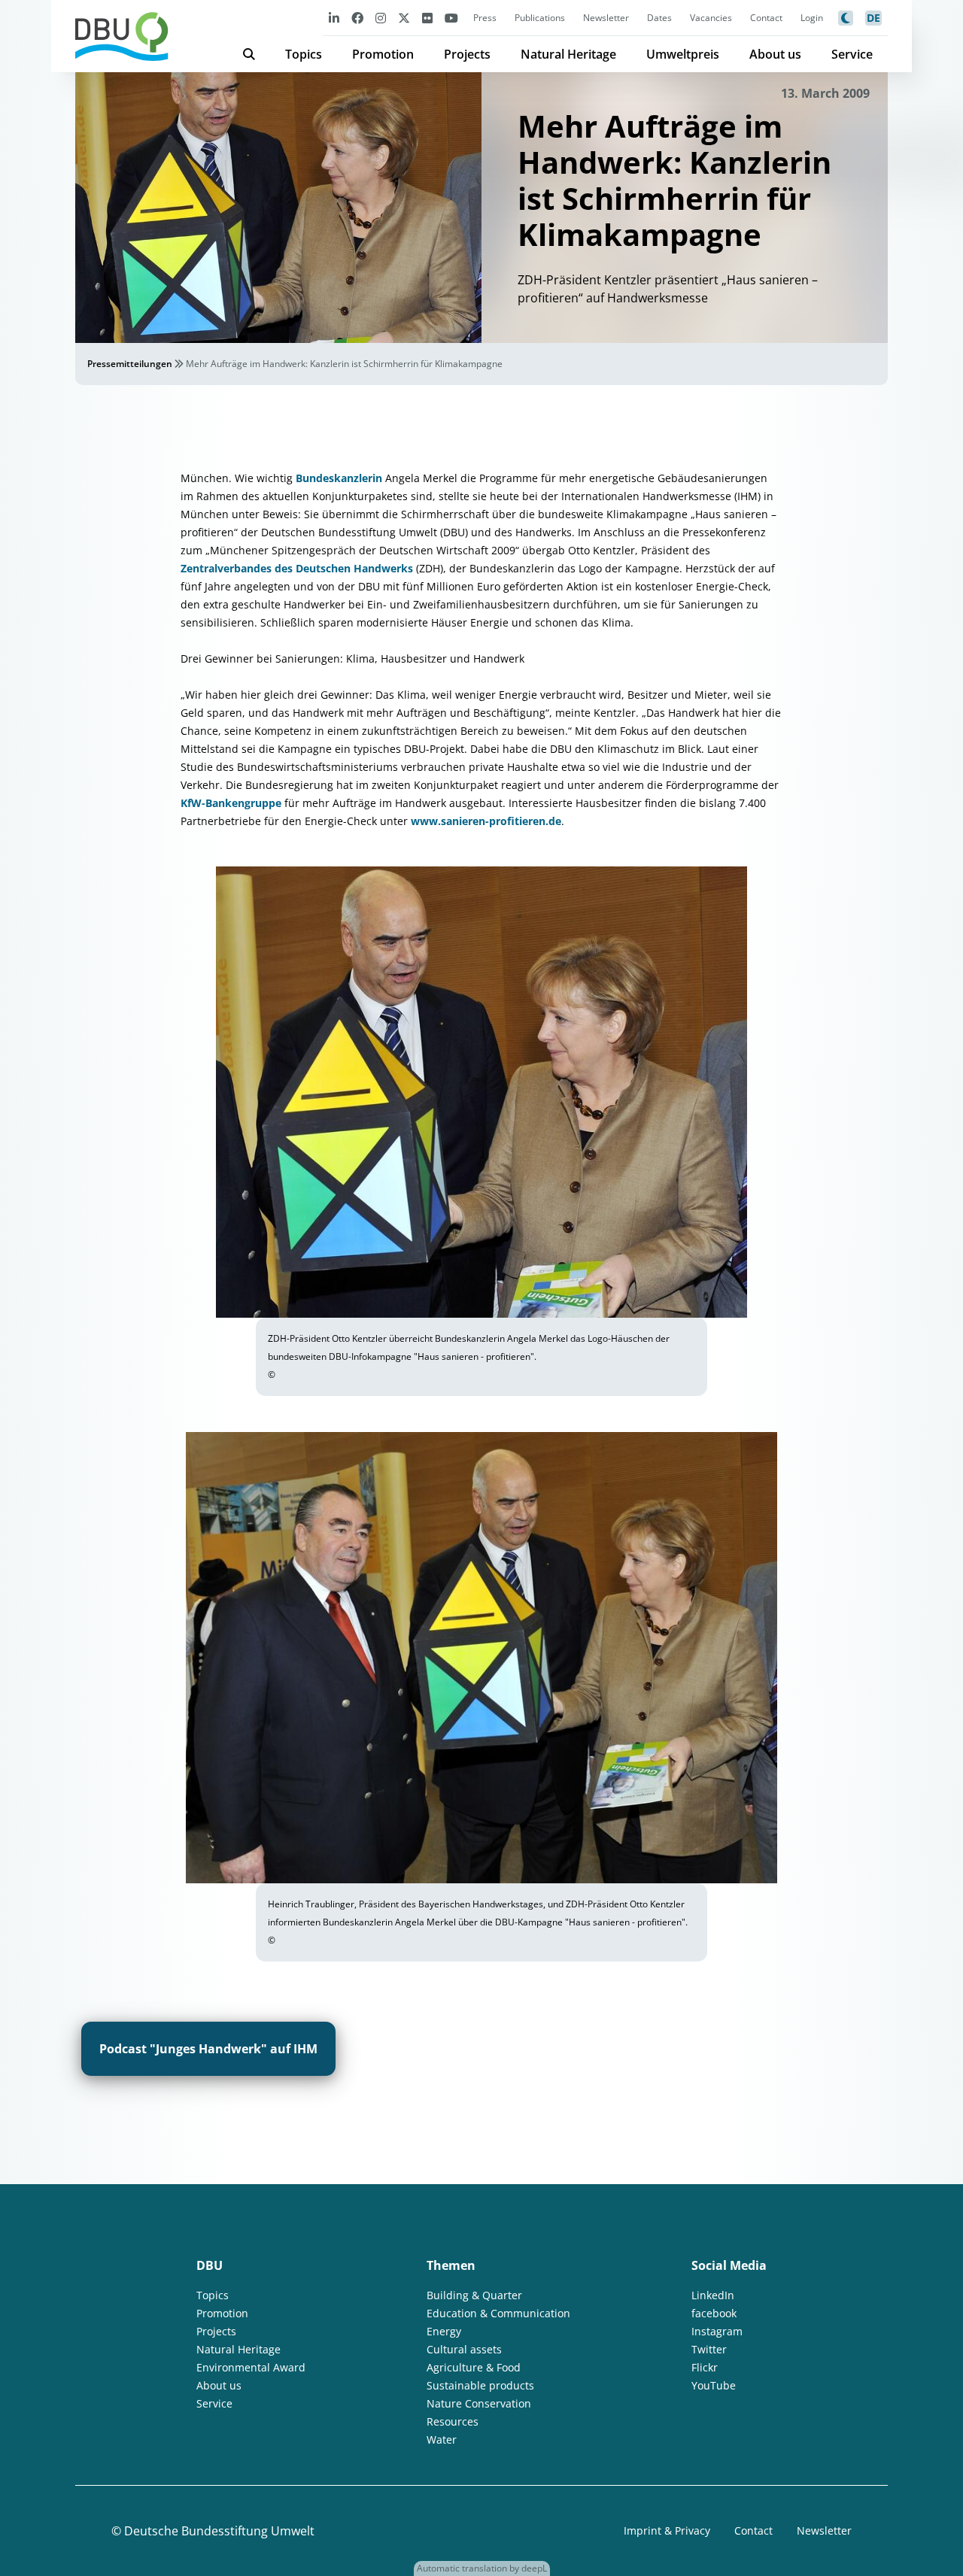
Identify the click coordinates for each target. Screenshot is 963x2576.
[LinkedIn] (334, 18)
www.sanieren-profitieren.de (486, 821)
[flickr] (427, 18)
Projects (467, 54)
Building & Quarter (474, 2295)
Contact (766, 18)
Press (485, 18)
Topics (304, 54)
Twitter (709, 2349)
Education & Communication (498, 2313)
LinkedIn (713, 2295)
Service (852, 54)
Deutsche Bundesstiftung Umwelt (219, 2531)
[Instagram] (381, 18)
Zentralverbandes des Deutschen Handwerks (297, 568)
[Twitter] (404, 18)
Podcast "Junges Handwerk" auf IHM (208, 2049)
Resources (453, 2421)
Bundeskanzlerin (340, 478)
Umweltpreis (683, 54)
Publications (540, 18)
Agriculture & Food (474, 2367)
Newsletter (606, 18)
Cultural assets (464, 2349)
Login (812, 18)
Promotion (383, 54)
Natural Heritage (568, 54)
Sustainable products (480, 2385)
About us (775, 54)
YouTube (714, 2385)
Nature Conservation (479, 2403)
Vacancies (711, 18)
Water (442, 2439)
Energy (444, 2331)
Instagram (717, 2331)
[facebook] (357, 18)
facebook (714, 2313)
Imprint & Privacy (667, 2530)
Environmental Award (251, 2367)
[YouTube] (451, 18)
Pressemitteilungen (130, 364)
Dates (659, 18)
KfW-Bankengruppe (231, 803)
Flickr (705, 2367)
